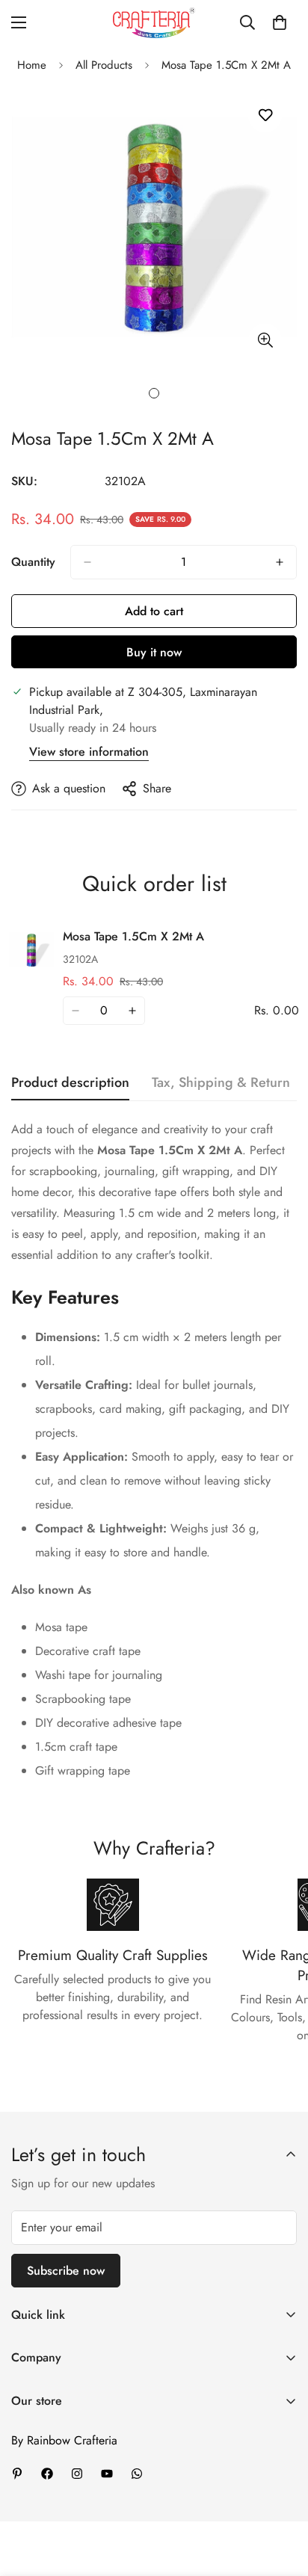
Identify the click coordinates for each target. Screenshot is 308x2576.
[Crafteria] (154, 23)
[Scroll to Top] (281, 2497)
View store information (89, 752)
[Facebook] (47, 2474)
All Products (104, 65)
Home (32, 65)
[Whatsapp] (137, 2474)
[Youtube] (107, 2474)
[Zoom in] (265, 341)
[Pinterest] (17, 2474)
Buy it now (154, 652)
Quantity (33, 562)
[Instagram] (77, 2474)
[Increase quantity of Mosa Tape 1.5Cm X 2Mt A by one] (280, 562)
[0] (280, 22)
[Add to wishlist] (265, 115)
